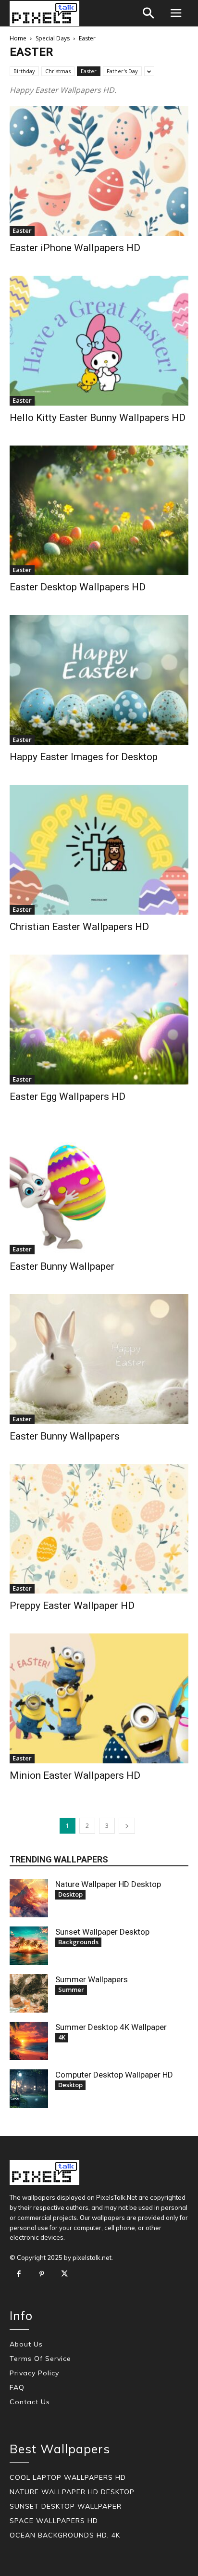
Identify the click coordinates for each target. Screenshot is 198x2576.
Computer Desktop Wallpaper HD (114, 2075)
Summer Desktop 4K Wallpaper (111, 2027)
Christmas (58, 71)
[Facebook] (19, 2274)
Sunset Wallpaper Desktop (102, 1932)
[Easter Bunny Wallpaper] (99, 1189)
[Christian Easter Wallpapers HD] (99, 850)
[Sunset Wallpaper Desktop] (29, 1946)
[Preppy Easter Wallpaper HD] (99, 1529)
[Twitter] (64, 2274)
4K (62, 2037)
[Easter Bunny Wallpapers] (99, 1359)
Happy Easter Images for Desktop (84, 757)
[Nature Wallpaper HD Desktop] (29, 1898)
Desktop (70, 1894)
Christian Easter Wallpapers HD (79, 927)
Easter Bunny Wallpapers (65, 1436)
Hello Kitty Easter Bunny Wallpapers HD (98, 418)
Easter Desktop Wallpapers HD (78, 587)
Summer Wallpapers (92, 1979)
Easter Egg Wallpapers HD (68, 1097)
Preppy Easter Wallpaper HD (72, 1606)
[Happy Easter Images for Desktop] (99, 680)
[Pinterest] (42, 2274)
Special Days (53, 38)
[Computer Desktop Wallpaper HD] (29, 2089)
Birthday (24, 71)
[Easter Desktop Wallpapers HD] (99, 510)
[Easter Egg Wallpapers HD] (99, 1020)
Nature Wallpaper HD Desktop (108, 1884)
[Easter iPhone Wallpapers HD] (99, 171)
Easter (89, 71)
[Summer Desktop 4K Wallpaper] (29, 2041)
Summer (71, 1989)
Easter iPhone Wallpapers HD (75, 248)
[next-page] (127, 1826)
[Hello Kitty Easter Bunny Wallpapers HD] (99, 341)
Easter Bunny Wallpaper (62, 1266)
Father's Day (122, 71)
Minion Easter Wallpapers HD (75, 1775)
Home (18, 38)
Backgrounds (78, 1942)
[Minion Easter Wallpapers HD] (99, 1698)
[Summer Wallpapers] (29, 1993)
